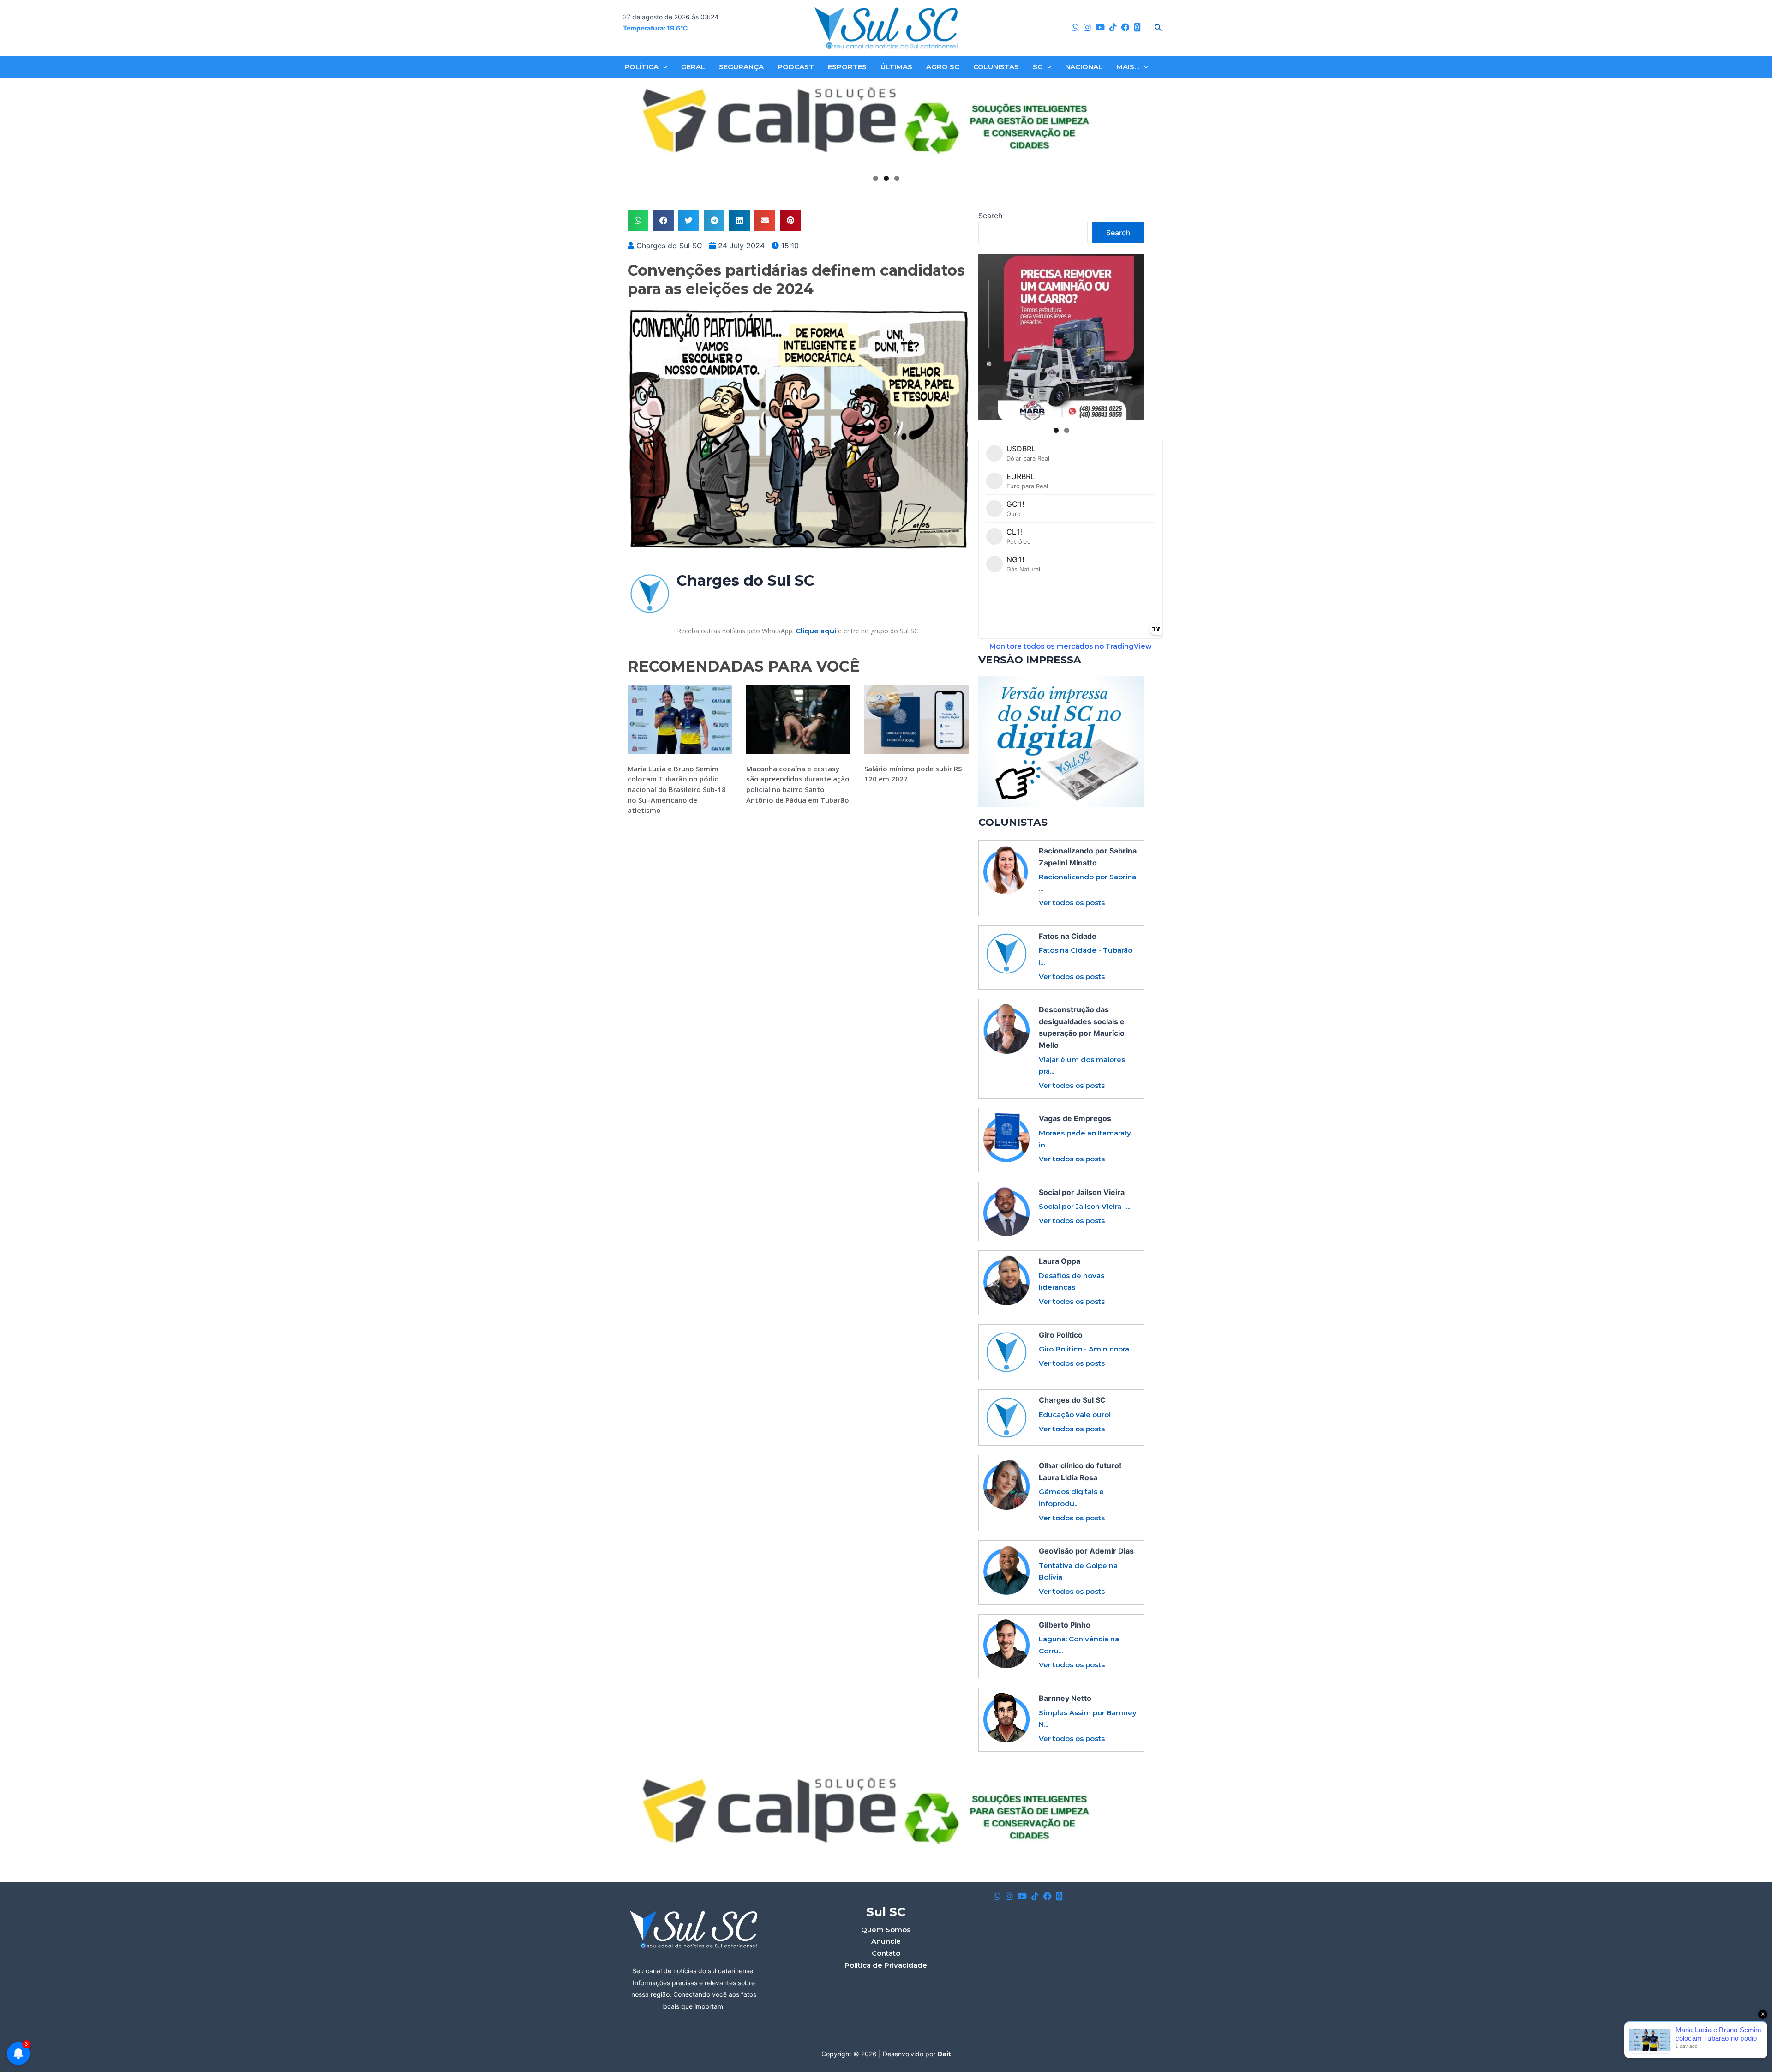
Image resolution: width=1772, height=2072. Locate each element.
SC (1038, 67)
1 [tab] (876, 178)
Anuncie (886, 1941)
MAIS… (1128, 67)
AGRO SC (943, 67)
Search (990, 216)
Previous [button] (638, 126)
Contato (886, 1953)
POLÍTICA (641, 67)
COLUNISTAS (996, 67)
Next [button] (1134, 126)
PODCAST (796, 67)
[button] (638, 220)
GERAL (693, 67)
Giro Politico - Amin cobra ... (1087, 1349)
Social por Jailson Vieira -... (1084, 1206)
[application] (663, 67)
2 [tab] (886, 178)
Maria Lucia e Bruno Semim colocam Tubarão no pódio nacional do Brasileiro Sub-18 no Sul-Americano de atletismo (677, 789)
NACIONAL (1084, 67)
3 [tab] (897, 178)
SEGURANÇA (741, 67)
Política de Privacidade (886, 1965)
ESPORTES (847, 67)
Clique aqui (816, 631)
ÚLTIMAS (896, 67)
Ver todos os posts (1072, 903)
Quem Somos (886, 1930)
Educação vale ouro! (1075, 1414)
